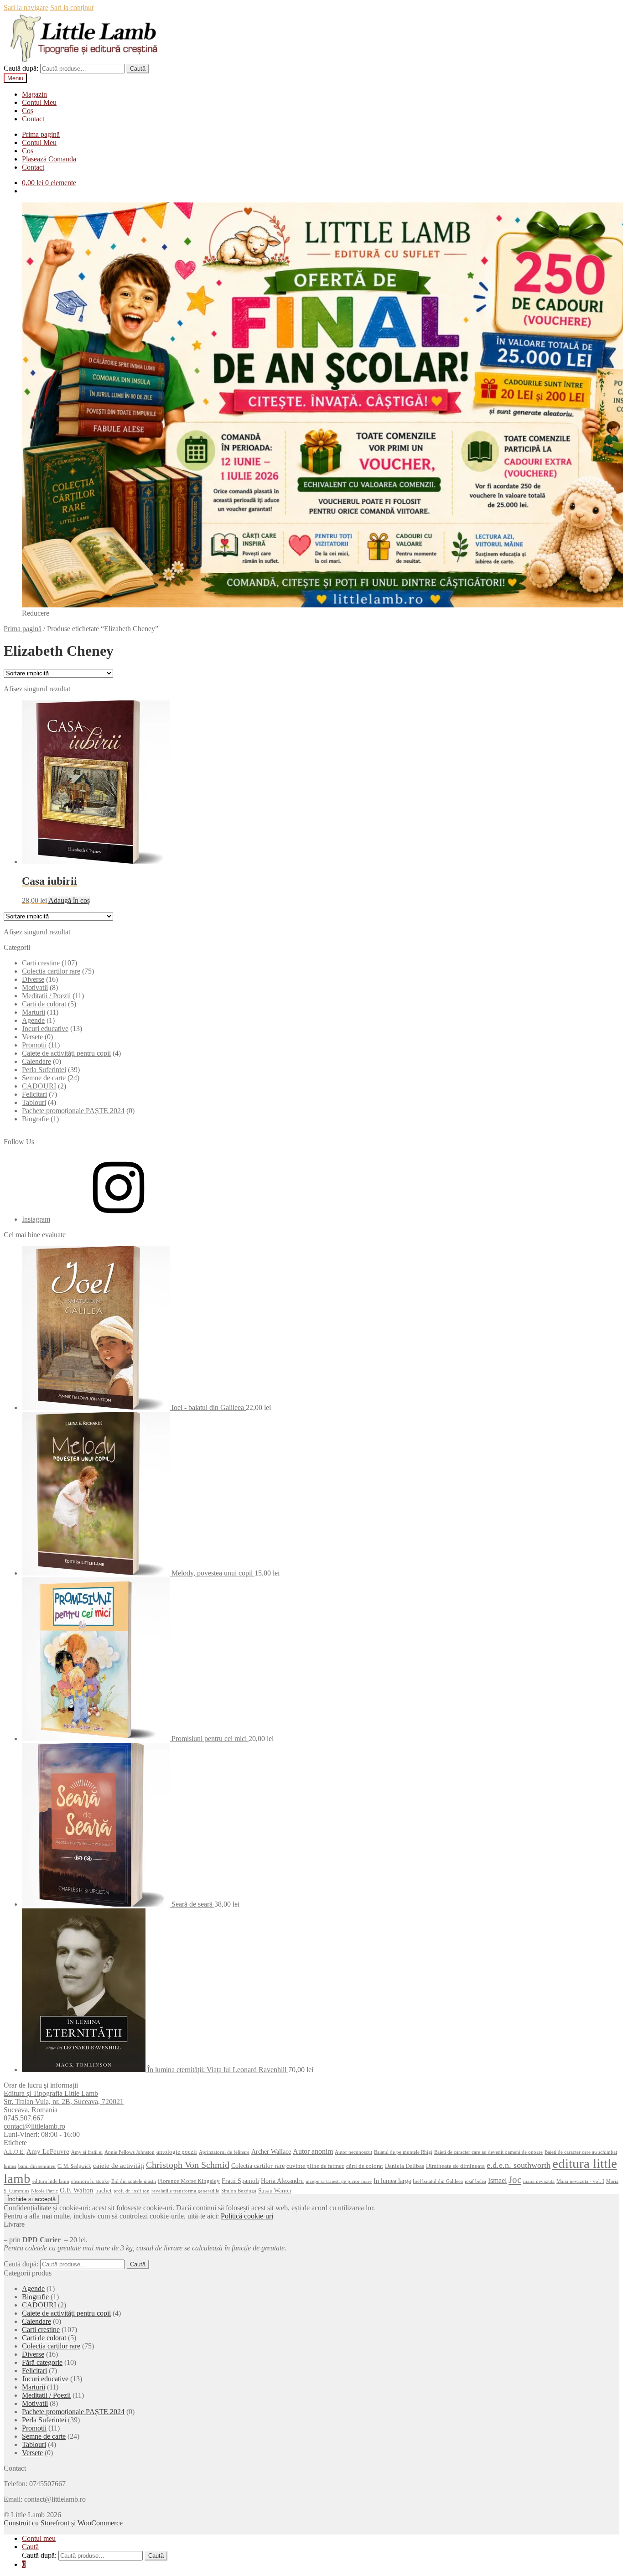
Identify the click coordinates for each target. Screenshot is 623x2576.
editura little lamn (51, 2181)
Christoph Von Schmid (188, 2165)
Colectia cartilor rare (51, 971)
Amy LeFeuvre (48, 2151)
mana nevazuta (539, 2181)
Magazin (34, 94)
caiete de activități (119, 2165)
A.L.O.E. (14, 2152)
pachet (104, 2191)
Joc (515, 2180)
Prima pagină (41, 134)
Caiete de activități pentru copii (66, 1053)
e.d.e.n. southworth (519, 2165)
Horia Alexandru (282, 2181)
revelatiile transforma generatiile (185, 2191)
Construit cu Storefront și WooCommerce (63, 2523)
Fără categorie (42, 2362)
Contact (33, 119)
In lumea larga (392, 2181)
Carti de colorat (44, 1004)
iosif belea (475, 2181)
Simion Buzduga (239, 2191)
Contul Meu (39, 102)
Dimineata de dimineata (455, 2166)
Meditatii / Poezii (46, 996)
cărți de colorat (365, 2166)
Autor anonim (313, 2151)
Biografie (35, 1119)
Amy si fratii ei (87, 2152)
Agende (33, 1020)
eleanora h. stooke (90, 2181)
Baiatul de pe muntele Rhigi (403, 2152)
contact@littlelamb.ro (34, 2126)
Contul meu (39, 2538)
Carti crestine (41, 963)
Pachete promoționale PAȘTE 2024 (73, 1111)
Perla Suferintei (44, 1070)
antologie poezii (177, 2152)
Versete (32, 1037)
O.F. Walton (77, 2190)
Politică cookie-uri (247, 2216)
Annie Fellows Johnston (130, 2152)
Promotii (34, 1045)
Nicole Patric (44, 2191)
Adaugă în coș (69, 900)
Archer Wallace (271, 2151)
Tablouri (34, 1102)
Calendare (36, 1061)
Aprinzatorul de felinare (224, 2152)
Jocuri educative (45, 1029)
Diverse (33, 979)
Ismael (497, 2180)
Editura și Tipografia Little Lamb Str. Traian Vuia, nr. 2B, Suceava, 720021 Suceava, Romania (64, 2102)
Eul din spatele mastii (134, 2181)
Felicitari (34, 1094)
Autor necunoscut (353, 2152)
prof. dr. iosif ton (132, 2191)
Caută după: (21, 68)
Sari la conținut (72, 8)
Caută (138, 69)
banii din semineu (37, 2166)
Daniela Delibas (405, 2166)
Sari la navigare (26, 8)
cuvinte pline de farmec (315, 2166)
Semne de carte (44, 1078)
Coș (28, 111)
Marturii (34, 1012)
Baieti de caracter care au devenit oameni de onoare (488, 2152)
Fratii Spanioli (240, 2181)
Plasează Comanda (49, 159)
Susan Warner (275, 2191)
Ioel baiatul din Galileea (438, 2181)
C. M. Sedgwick (74, 2166)
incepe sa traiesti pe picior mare (339, 2181)
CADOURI (39, 1086)
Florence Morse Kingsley (189, 2181)
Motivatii (35, 987)
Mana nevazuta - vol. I (580, 2181)
